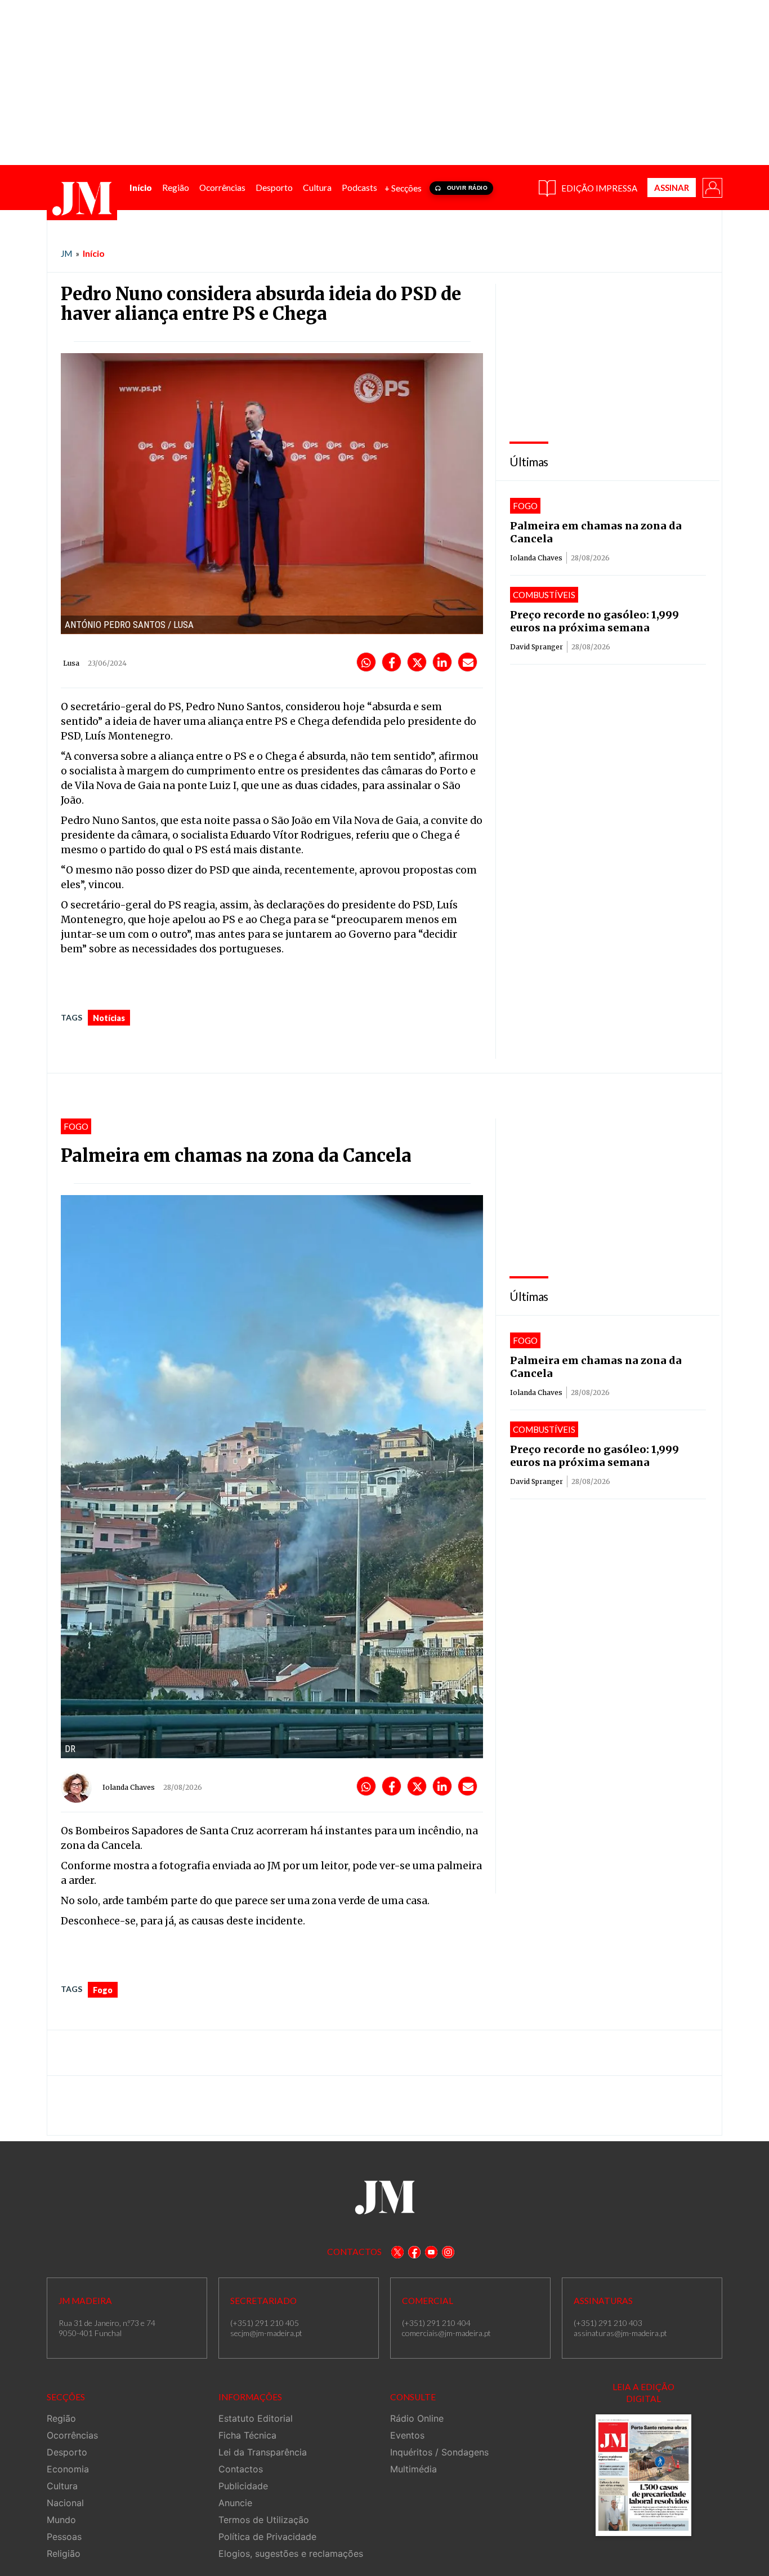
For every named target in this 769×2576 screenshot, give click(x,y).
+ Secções (403, 188)
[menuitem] (141, 188)
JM (66, 253)
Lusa (71, 663)
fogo (103, 1990)
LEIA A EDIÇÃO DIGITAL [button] (643, 2393)
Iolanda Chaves (536, 558)
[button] (712, 187)
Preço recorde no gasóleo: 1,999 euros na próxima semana (594, 621)
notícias (109, 1018)
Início (94, 253)
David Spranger (536, 647)
